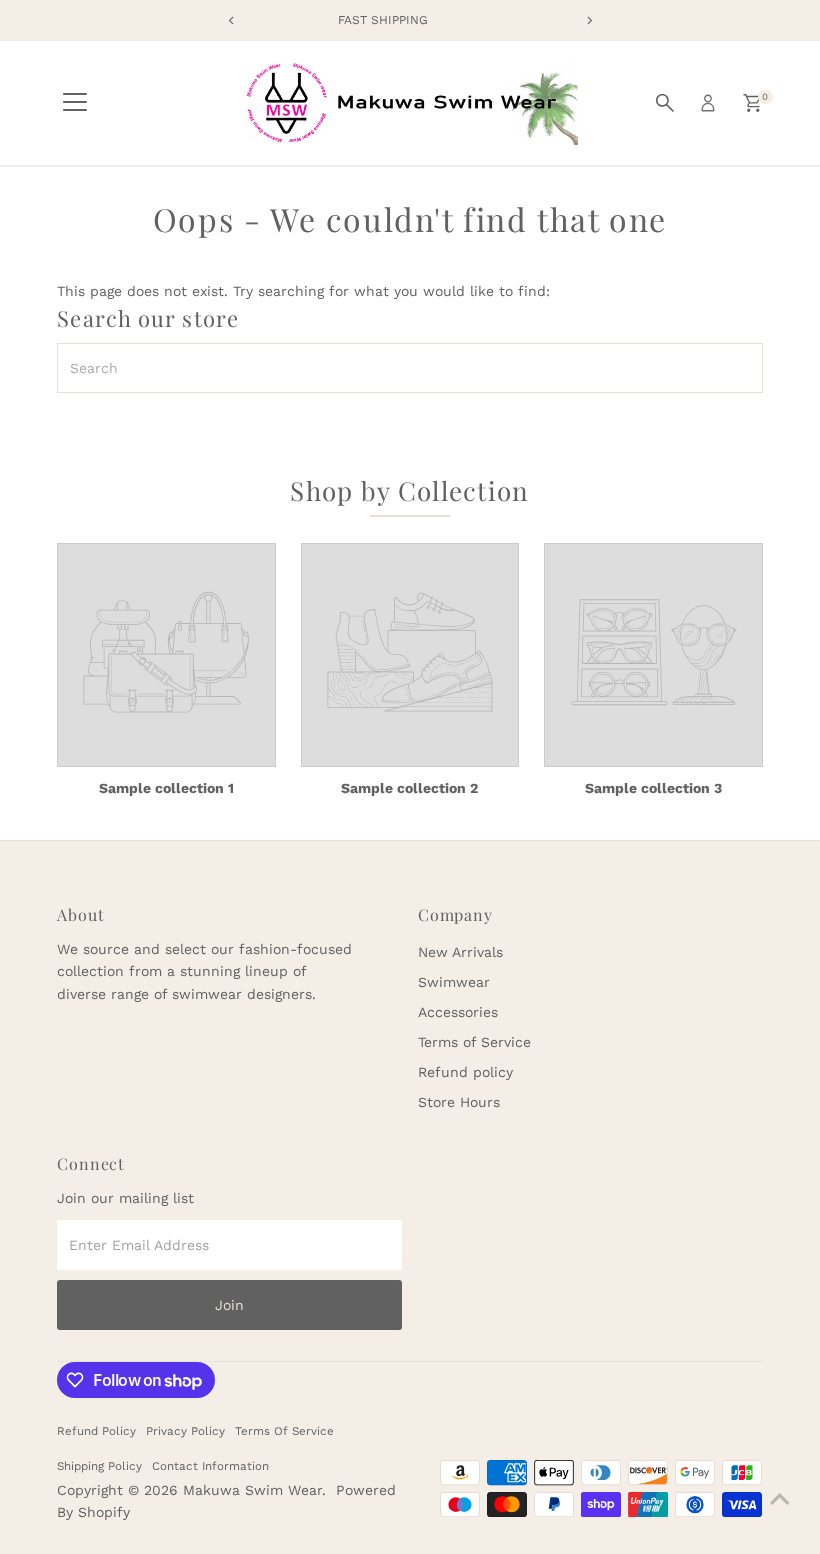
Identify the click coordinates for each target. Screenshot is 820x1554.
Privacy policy (185, 1431)
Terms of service (284, 1431)
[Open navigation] (75, 103)
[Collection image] (166, 655)
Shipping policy (99, 1466)
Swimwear (454, 982)
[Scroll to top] (780, 1499)
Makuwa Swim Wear (252, 1490)
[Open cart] (752, 103)
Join (229, 1305)
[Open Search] (665, 103)
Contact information (210, 1466)
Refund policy (465, 1072)
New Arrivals (460, 952)
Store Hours (459, 1102)
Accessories (458, 1012)
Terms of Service (474, 1042)
